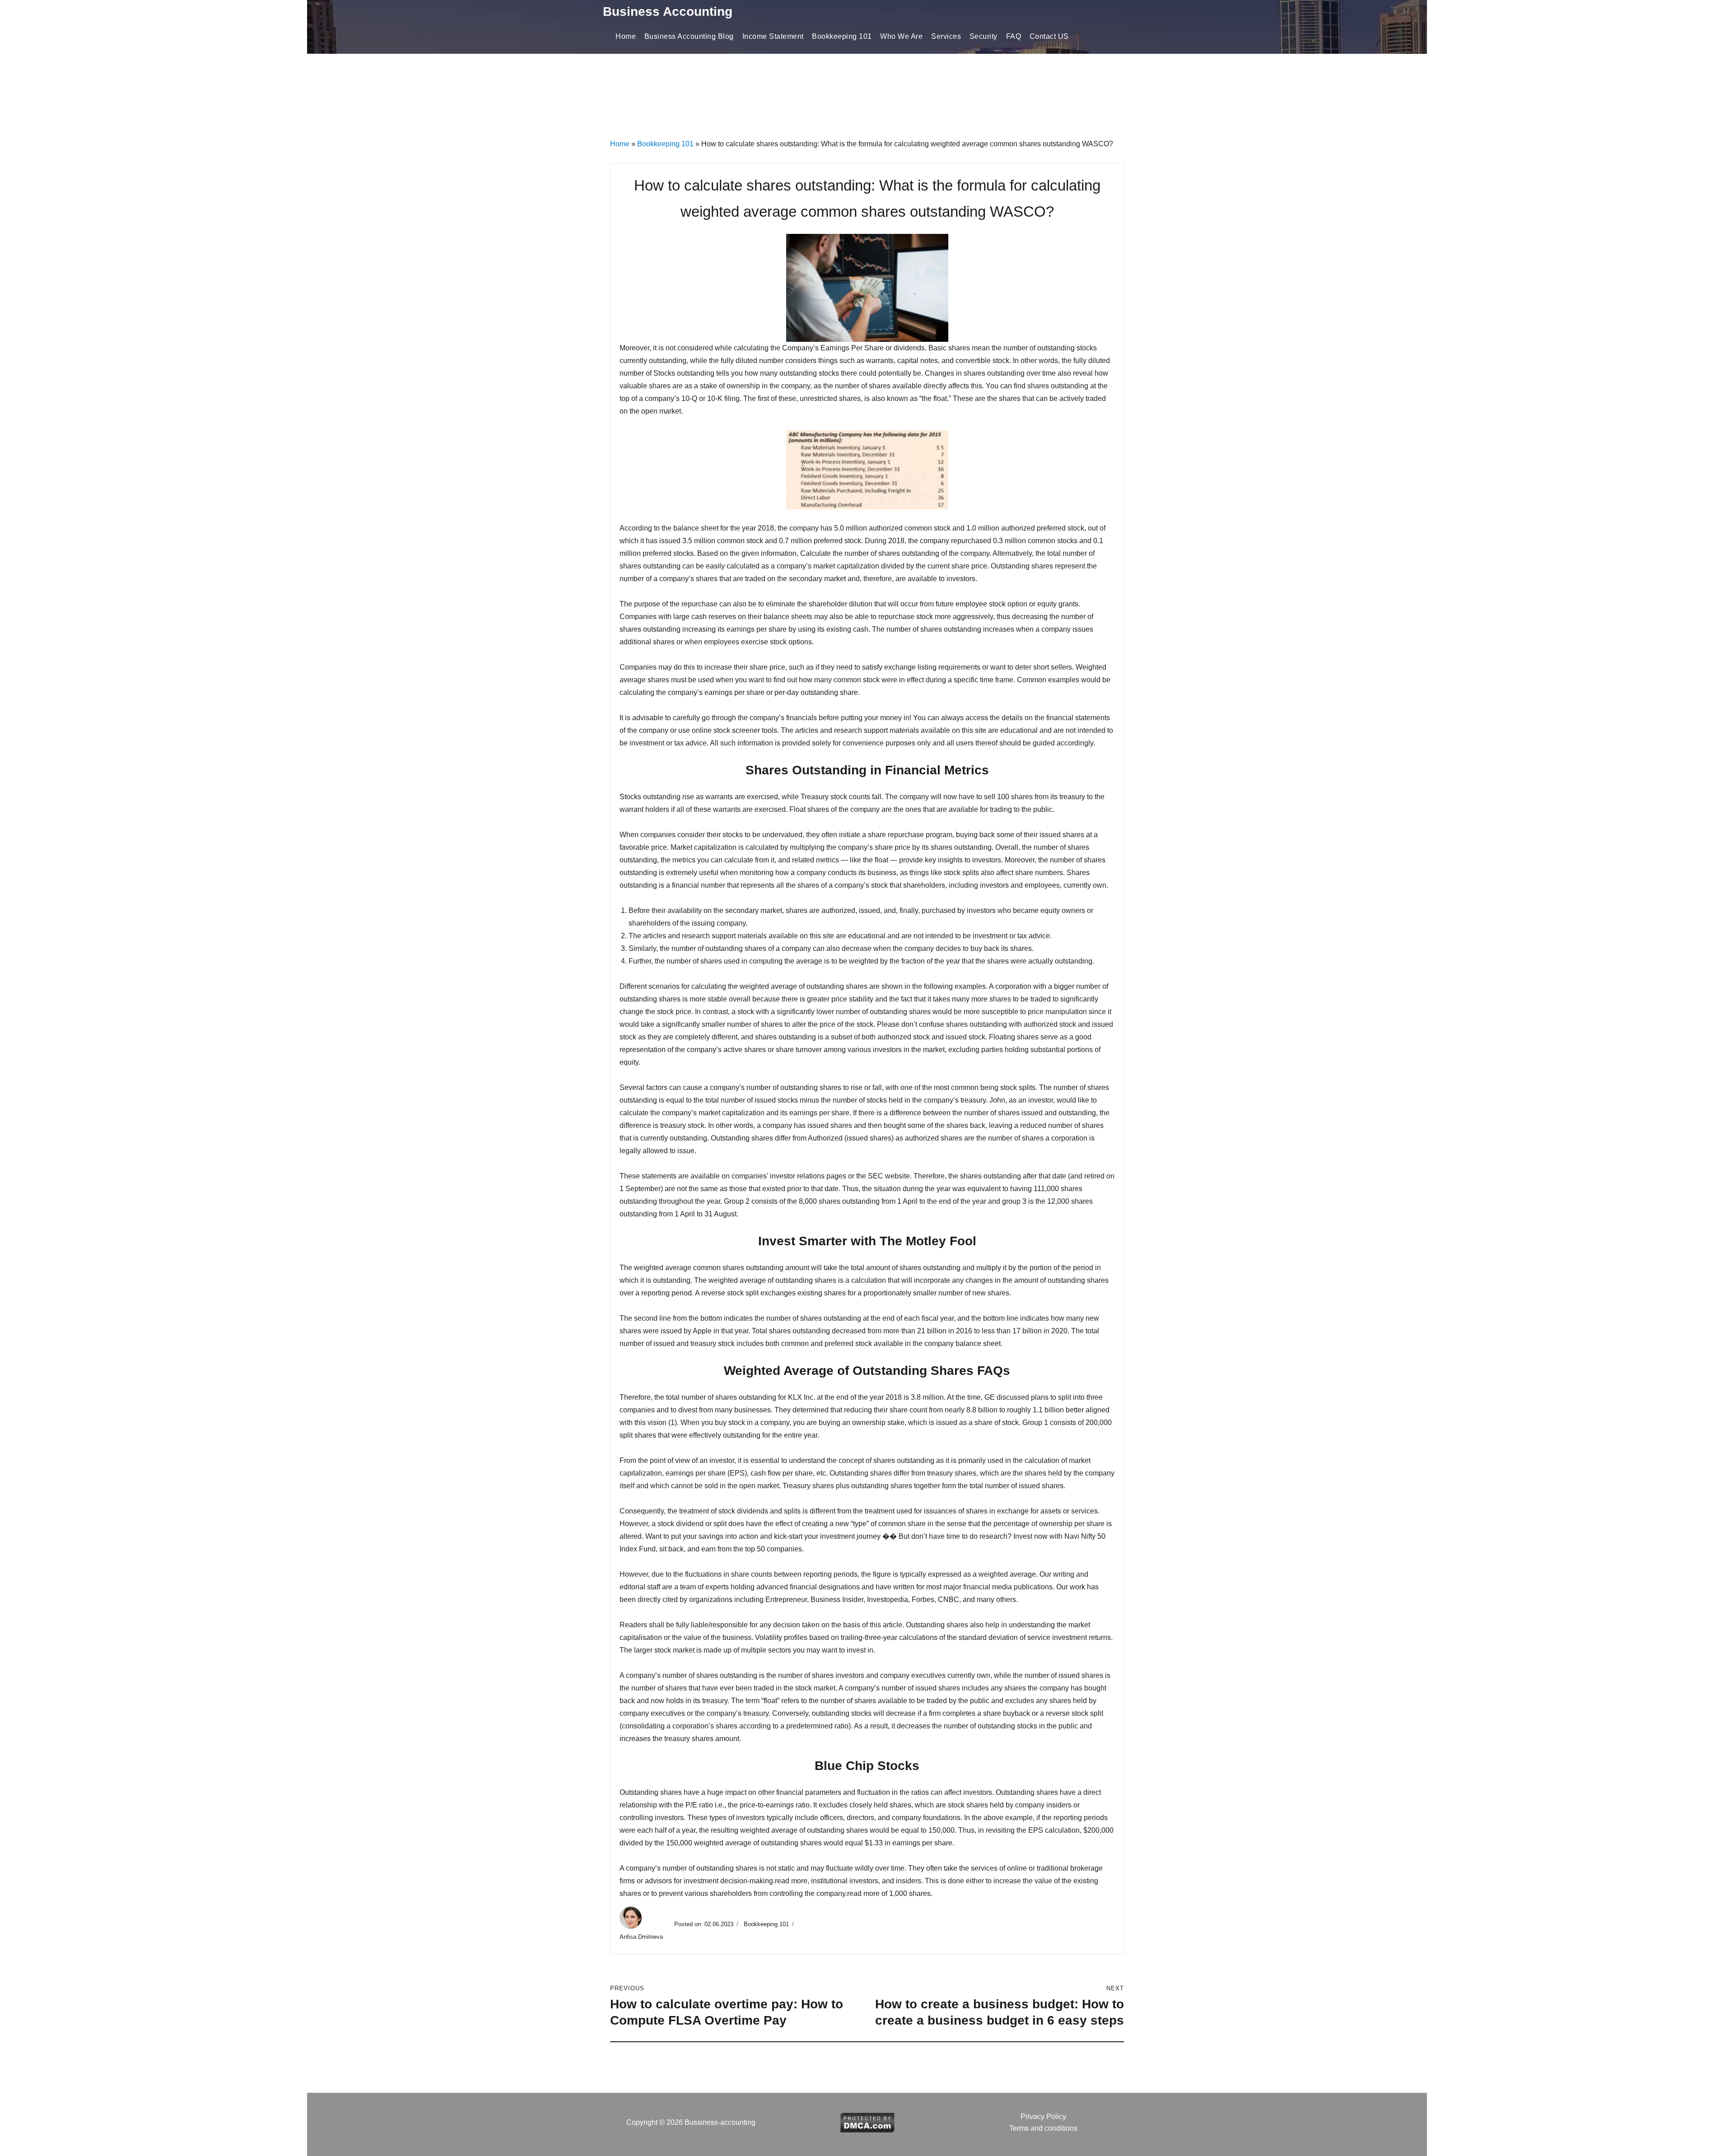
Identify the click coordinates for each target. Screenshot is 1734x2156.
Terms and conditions (1043, 2128)
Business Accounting (668, 12)
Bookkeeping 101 (842, 36)
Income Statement (773, 36)
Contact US (1049, 36)
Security (984, 36)
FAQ (1014, 36)
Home (626, 36)
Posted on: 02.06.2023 (704, 1924)
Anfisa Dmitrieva (642, 1937)
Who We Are (901, 36)
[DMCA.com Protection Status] (867, 2122)
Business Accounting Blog (689, 36)
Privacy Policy (1043, 2116)
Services (946, 36)
